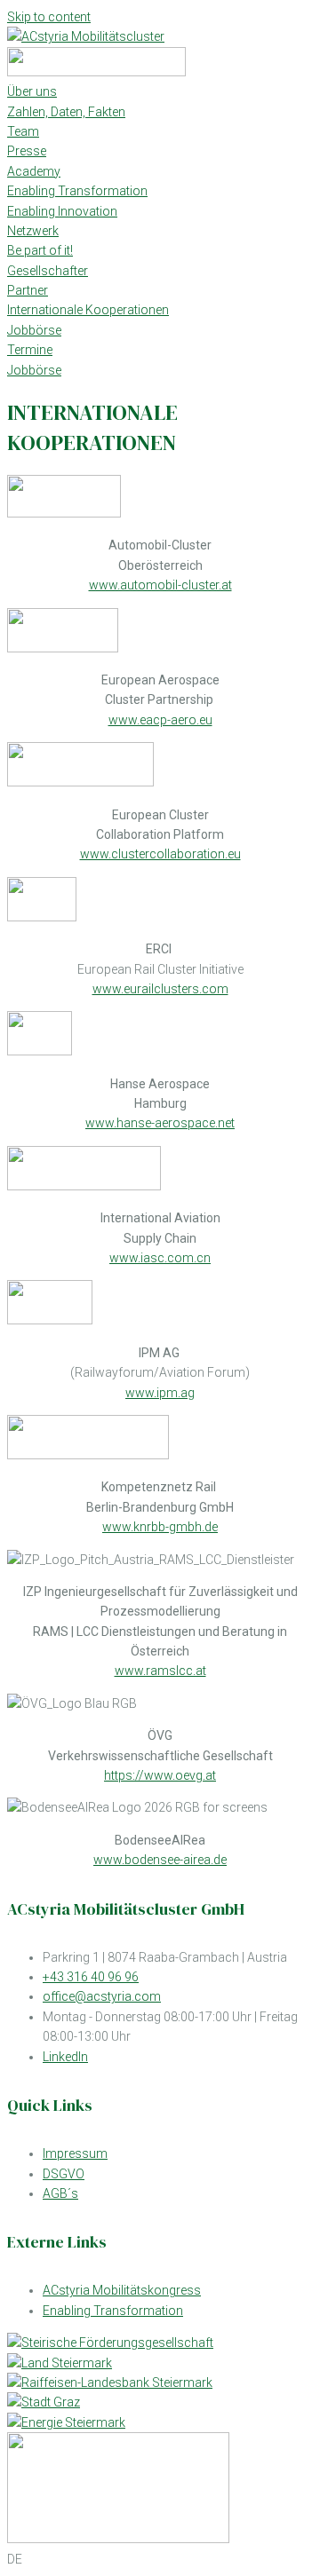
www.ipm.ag (160, 1393)
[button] (160, 2559)
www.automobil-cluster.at (160, 585)
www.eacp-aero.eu (160, 720)
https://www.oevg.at (160, 1775)
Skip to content (49, 17)
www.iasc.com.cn (160, 1258)
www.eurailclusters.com (160, 989)
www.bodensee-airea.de (160, 1860)
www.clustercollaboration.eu (160, 854)
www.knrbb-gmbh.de (160, 1527)
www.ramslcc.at (160, 1671)
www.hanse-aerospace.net (160, 1123)
